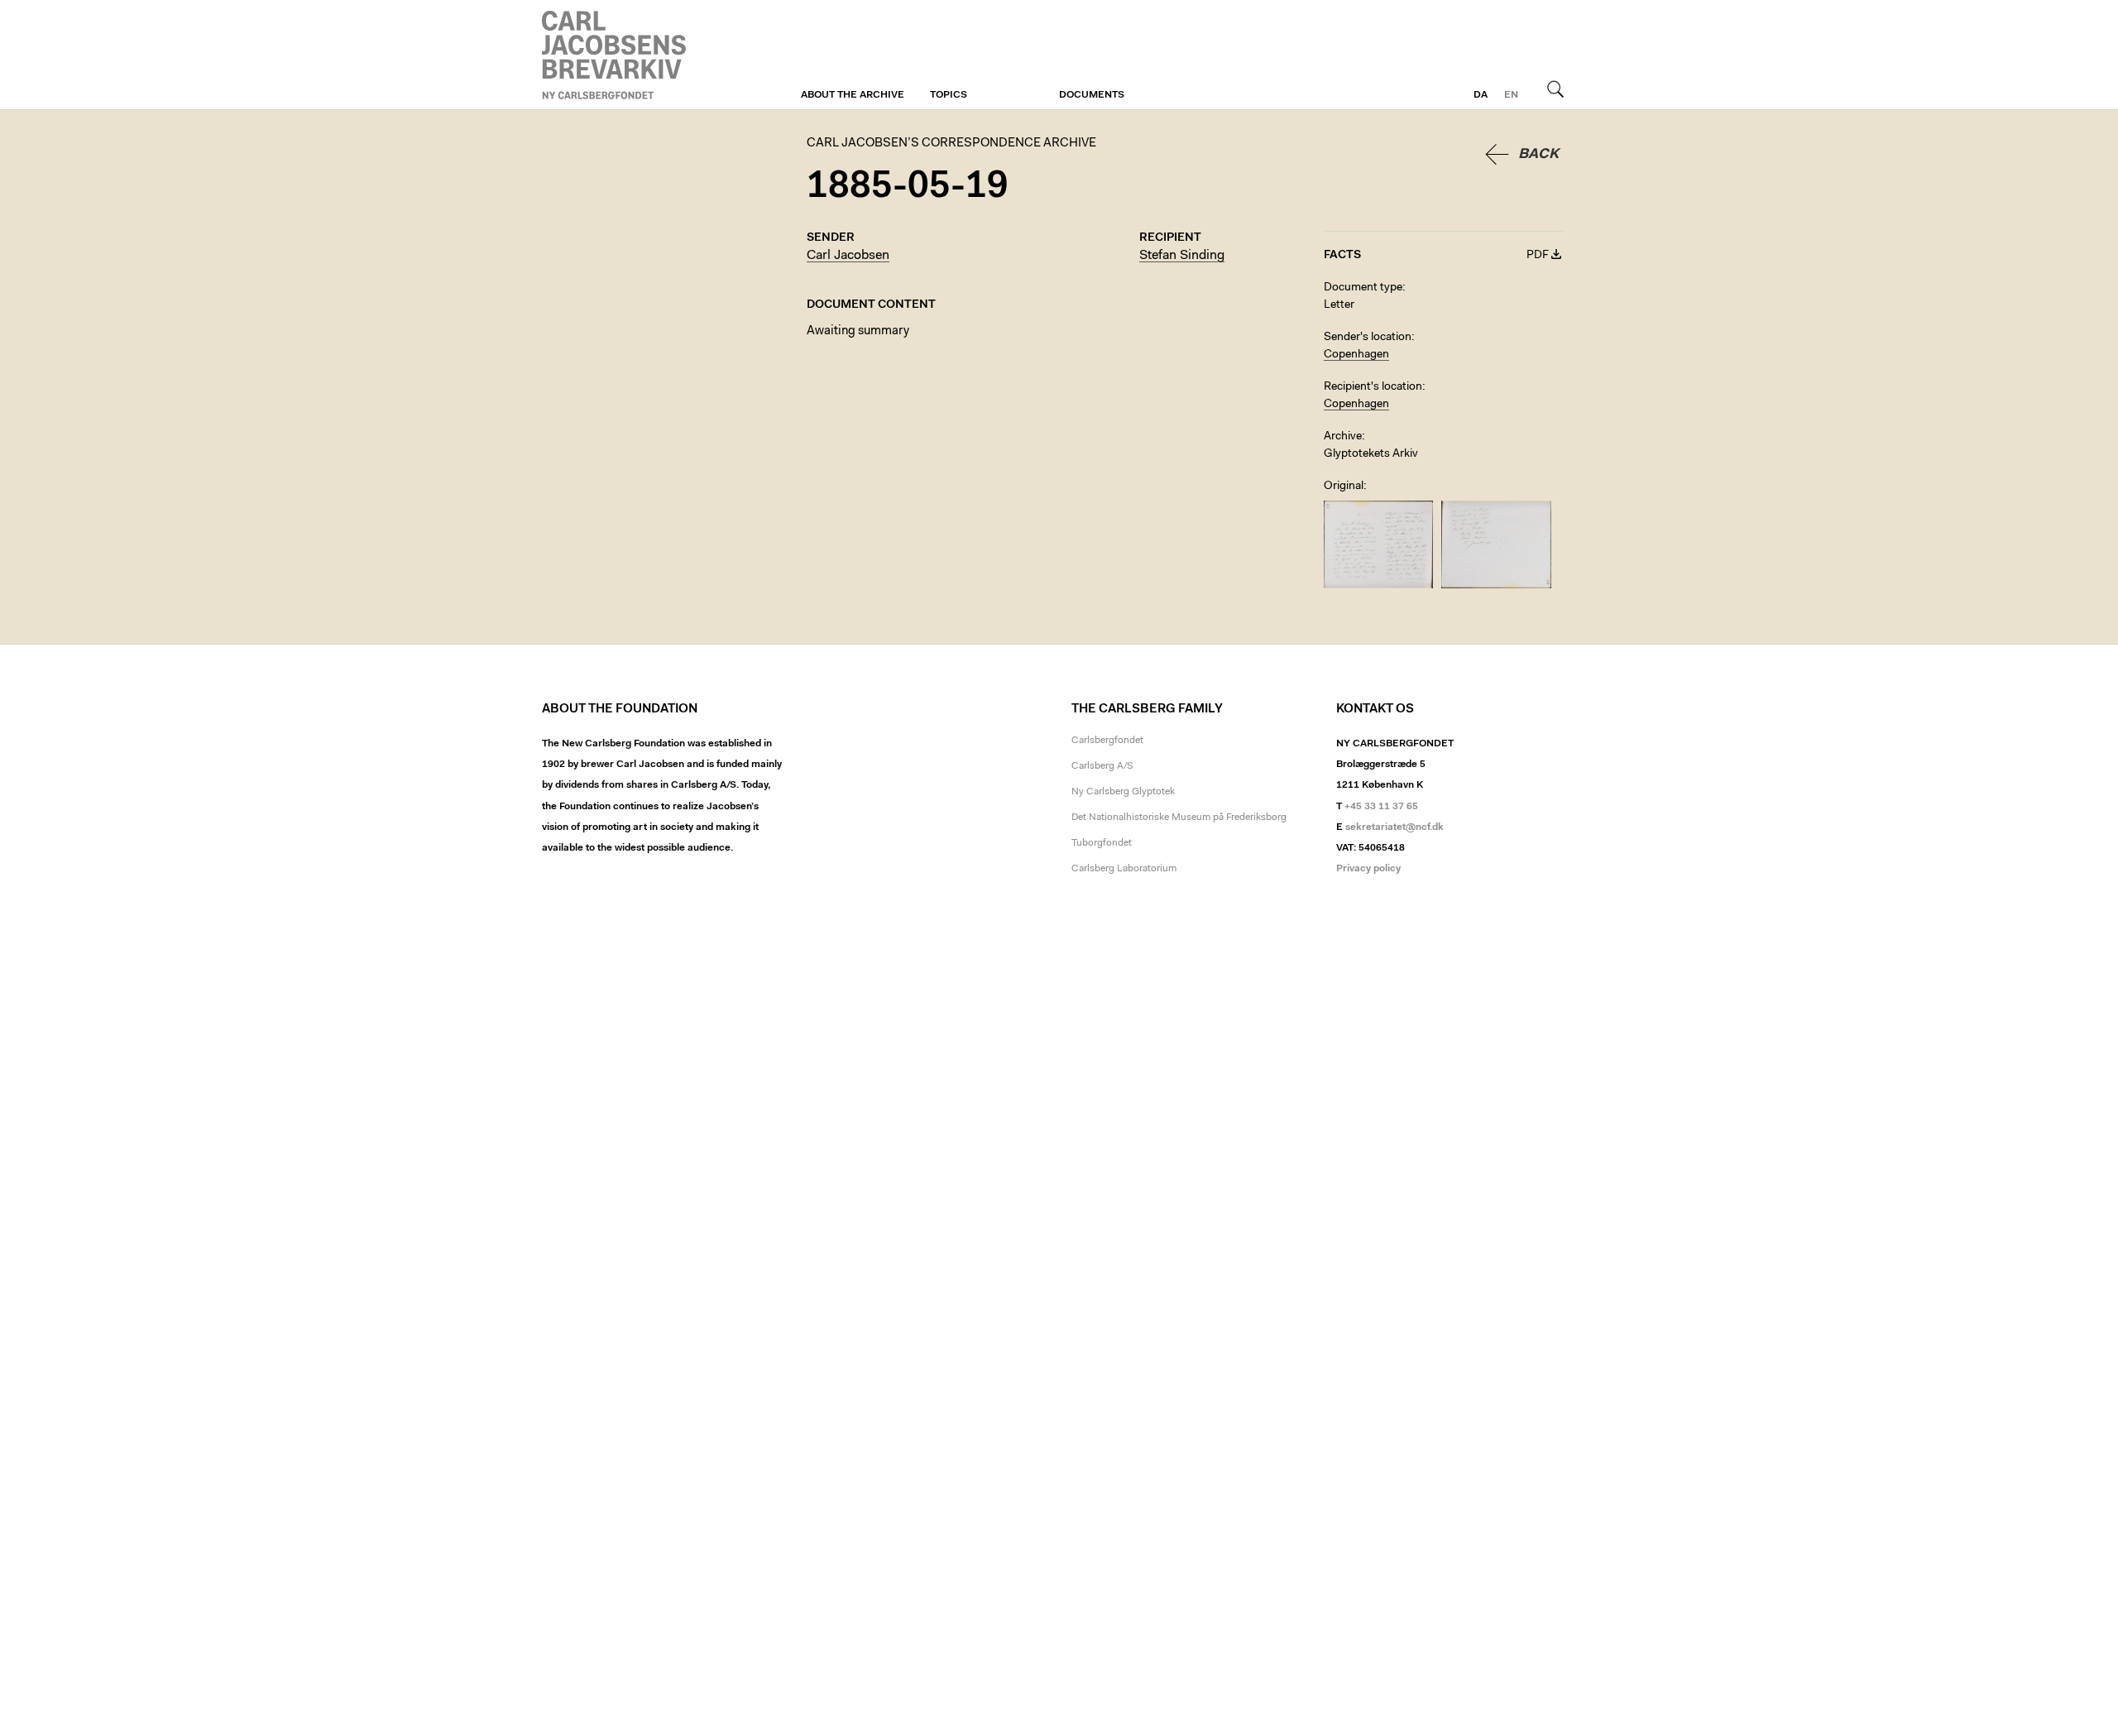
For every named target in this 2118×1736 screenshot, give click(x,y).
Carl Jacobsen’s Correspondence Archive (616, 55)
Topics (949, 95)
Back (1538, 154)
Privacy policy (1368, 869)
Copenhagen (1356, 355)
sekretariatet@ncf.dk (1394, 827)
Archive (1343, 437)
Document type (1363, 288)
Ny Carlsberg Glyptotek (1123, 792)
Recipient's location (1373, 387)
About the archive (853, 95)
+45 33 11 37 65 (1381, 807)
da (1481, 95)
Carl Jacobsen (848, 256)
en (1511, 95)
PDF (1538, 256)
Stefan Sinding (1182, 256)
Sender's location (1368, 338)
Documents (1092, 95)
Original (1344, 487)
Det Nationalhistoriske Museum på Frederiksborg (1179, 818)
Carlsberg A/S (1102, 766)
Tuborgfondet (1102, 843)
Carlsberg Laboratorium (1124, 869)
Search (1555, 89)
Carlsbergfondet (1107, 741)
